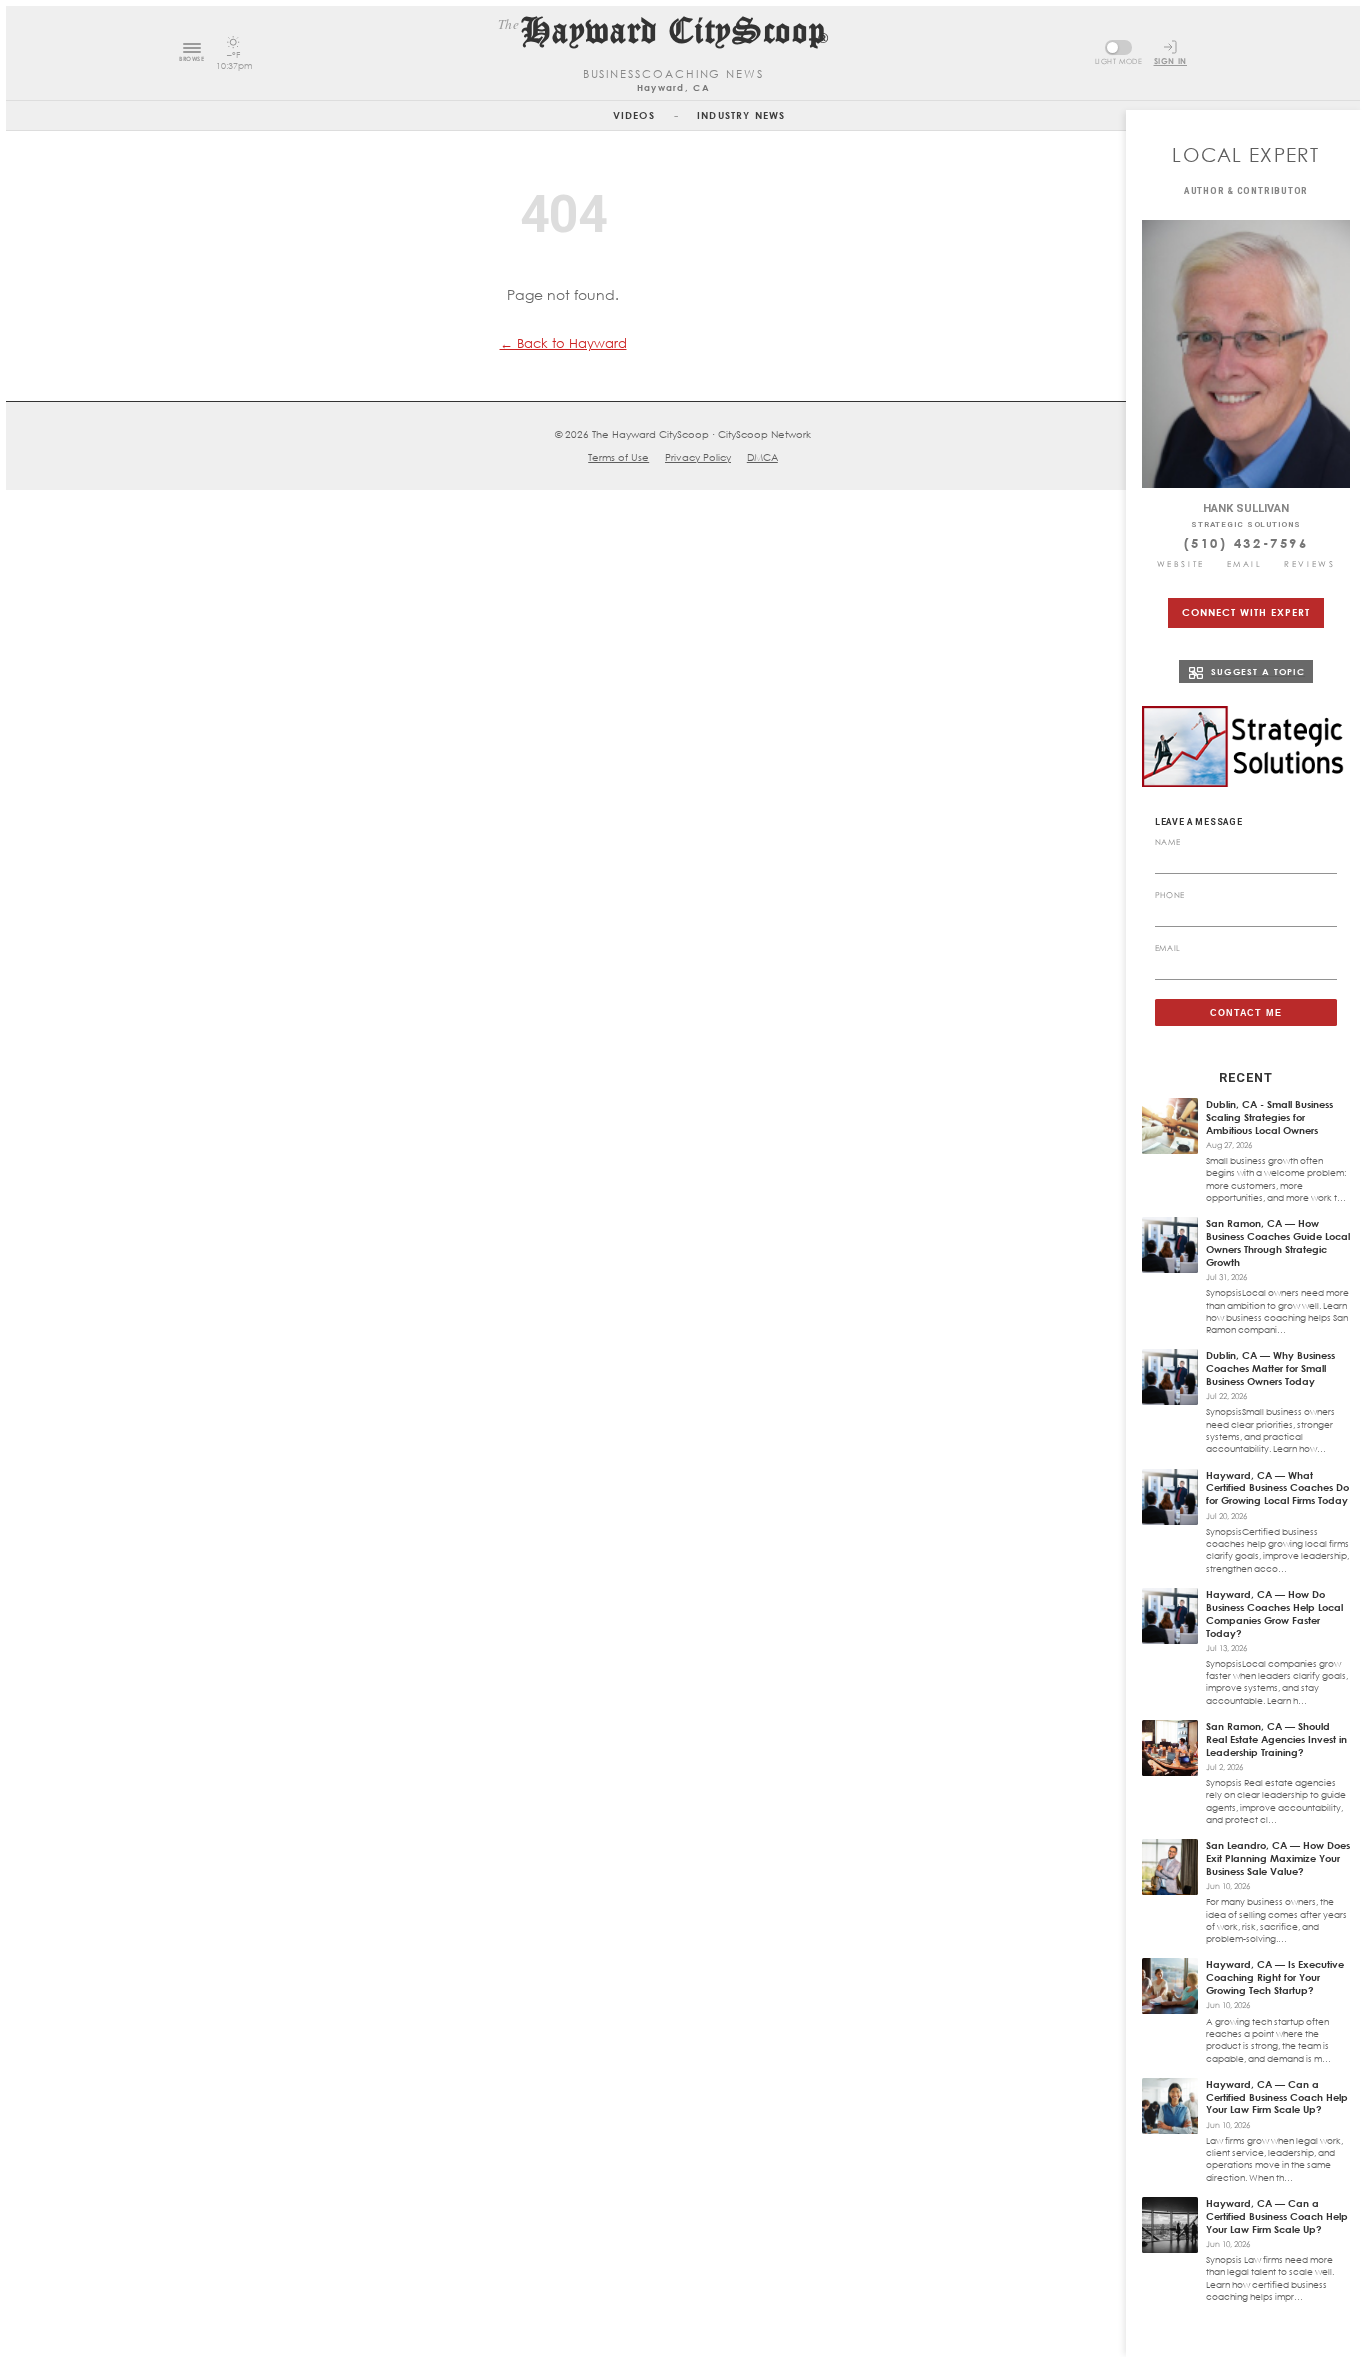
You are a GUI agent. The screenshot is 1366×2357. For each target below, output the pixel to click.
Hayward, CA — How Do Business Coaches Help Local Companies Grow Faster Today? (1274, 1613)
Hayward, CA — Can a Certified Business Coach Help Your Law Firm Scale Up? (1277, 2097)
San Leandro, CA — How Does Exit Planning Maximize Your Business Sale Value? (1278, 1858)
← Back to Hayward (563, 343)
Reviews (1309, 564)
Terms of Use (618, 457)
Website (1181, 564)
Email (1245, 564)
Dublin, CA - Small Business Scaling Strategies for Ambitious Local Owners (1269, 1117)
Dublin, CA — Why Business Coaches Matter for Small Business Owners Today (1270, 1368)
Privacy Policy (698, 457)
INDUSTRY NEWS (741, 115)
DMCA (762, 457)
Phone (1170, 895)
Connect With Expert (1245, 612)
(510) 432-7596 (1246, 543)
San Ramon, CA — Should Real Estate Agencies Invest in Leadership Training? (1276, 1739)
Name (1168, 842)
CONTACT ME (1246, 1013)
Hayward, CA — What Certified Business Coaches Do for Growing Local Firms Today (1277, 1488)
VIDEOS (634, 115)
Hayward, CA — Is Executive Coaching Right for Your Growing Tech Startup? (1275, 1977)
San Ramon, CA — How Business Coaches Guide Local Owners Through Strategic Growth (1278, 1242)
